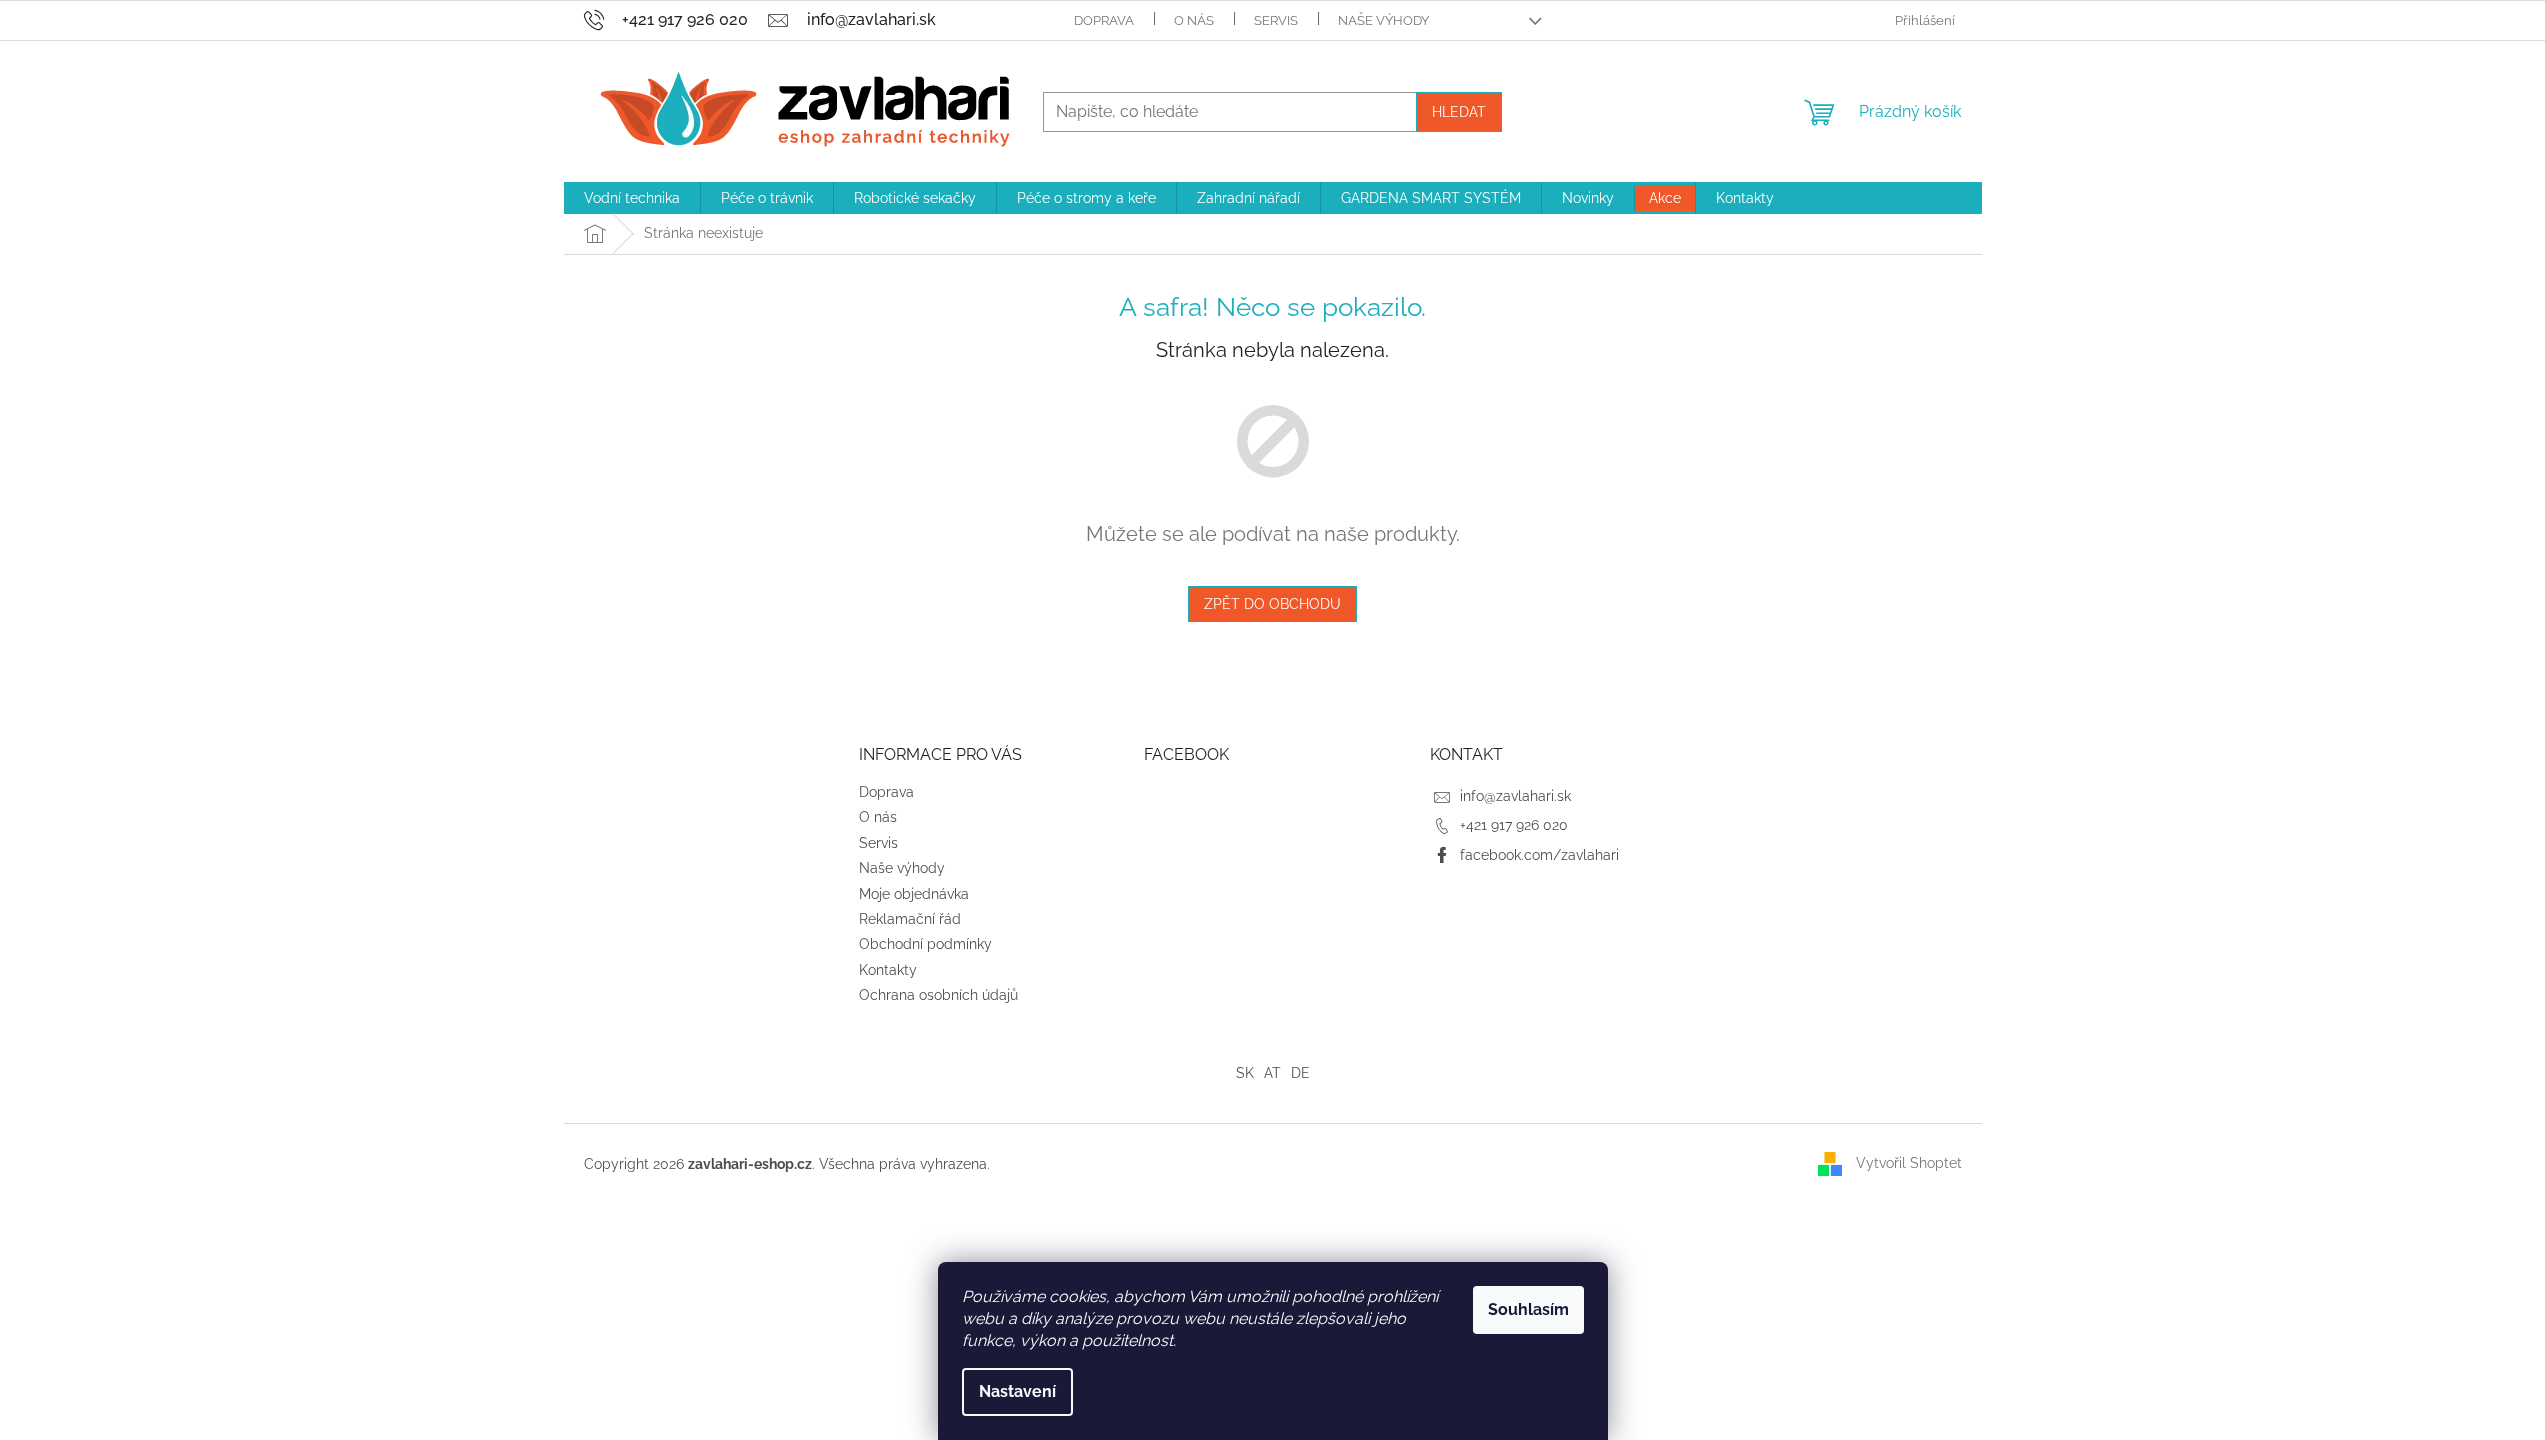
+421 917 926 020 (1514, 825)
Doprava (1104, 20)
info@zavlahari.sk (1515, 796)
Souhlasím (1528, 1309)
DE (1300, 1073)
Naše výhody (1383, 20)
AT (1272, 1073)
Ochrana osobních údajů (938, 995)
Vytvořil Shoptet (1909, 1163)
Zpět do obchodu (1272, 604)
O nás (1194, 20)
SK (1245, 1073)
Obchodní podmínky (925, 944)
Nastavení (1017, 1391)
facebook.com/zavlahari (1539, 855)
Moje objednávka (914, 894)
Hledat (1459, 112)
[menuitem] (632, 198)
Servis (1276, 20)
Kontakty (888, 970)
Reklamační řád (910, 919)
